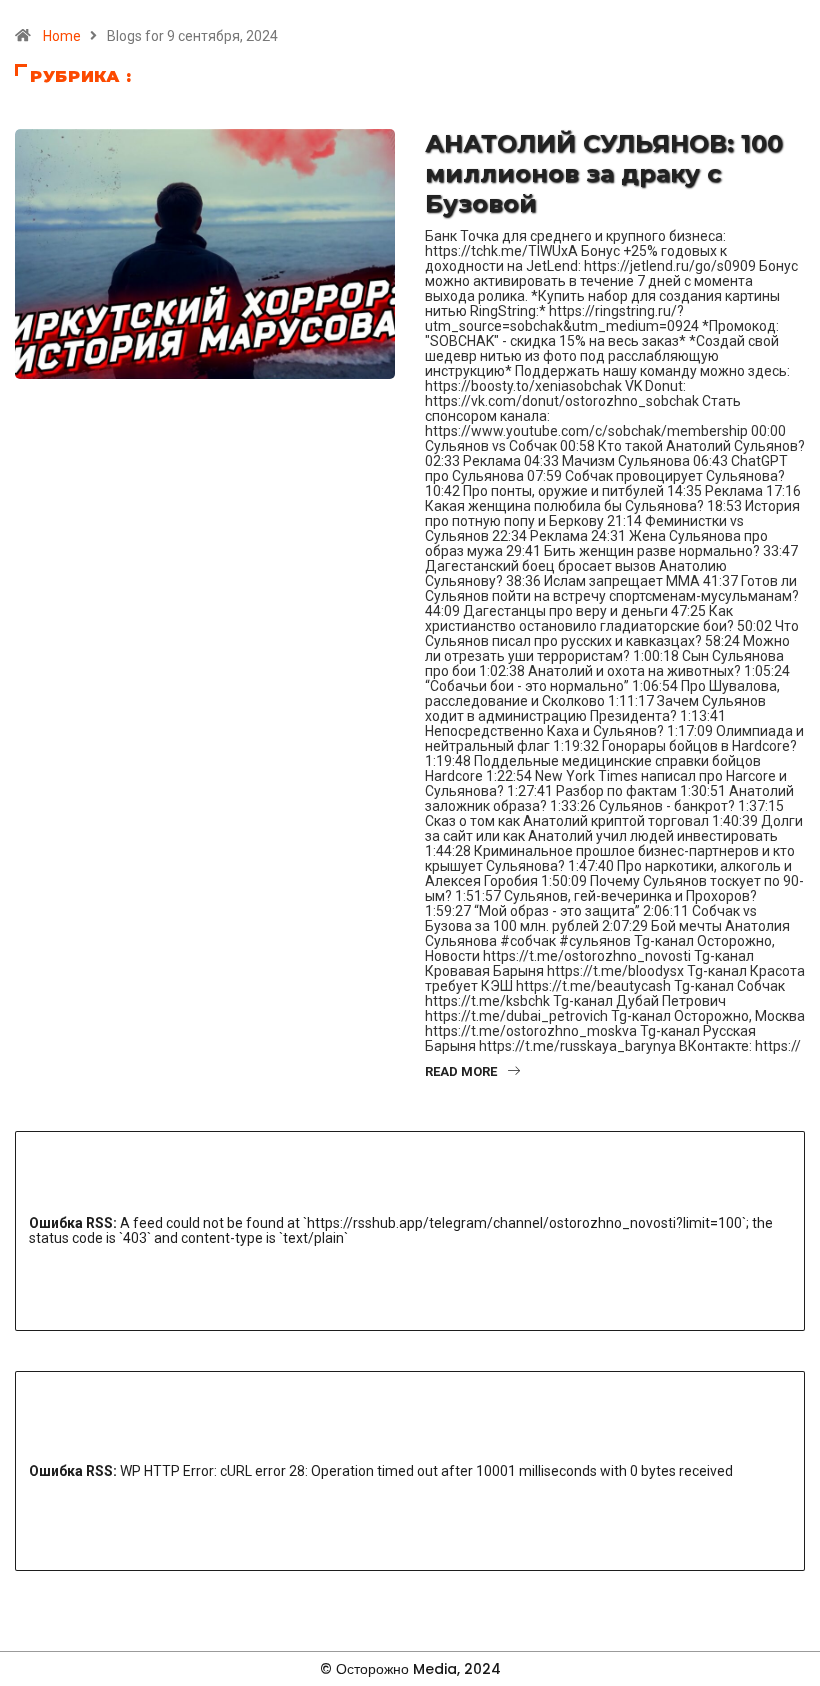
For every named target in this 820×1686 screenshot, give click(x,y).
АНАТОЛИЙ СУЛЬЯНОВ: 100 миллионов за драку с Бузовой (604, 173)
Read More (461, 1071)
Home (62, 36)
